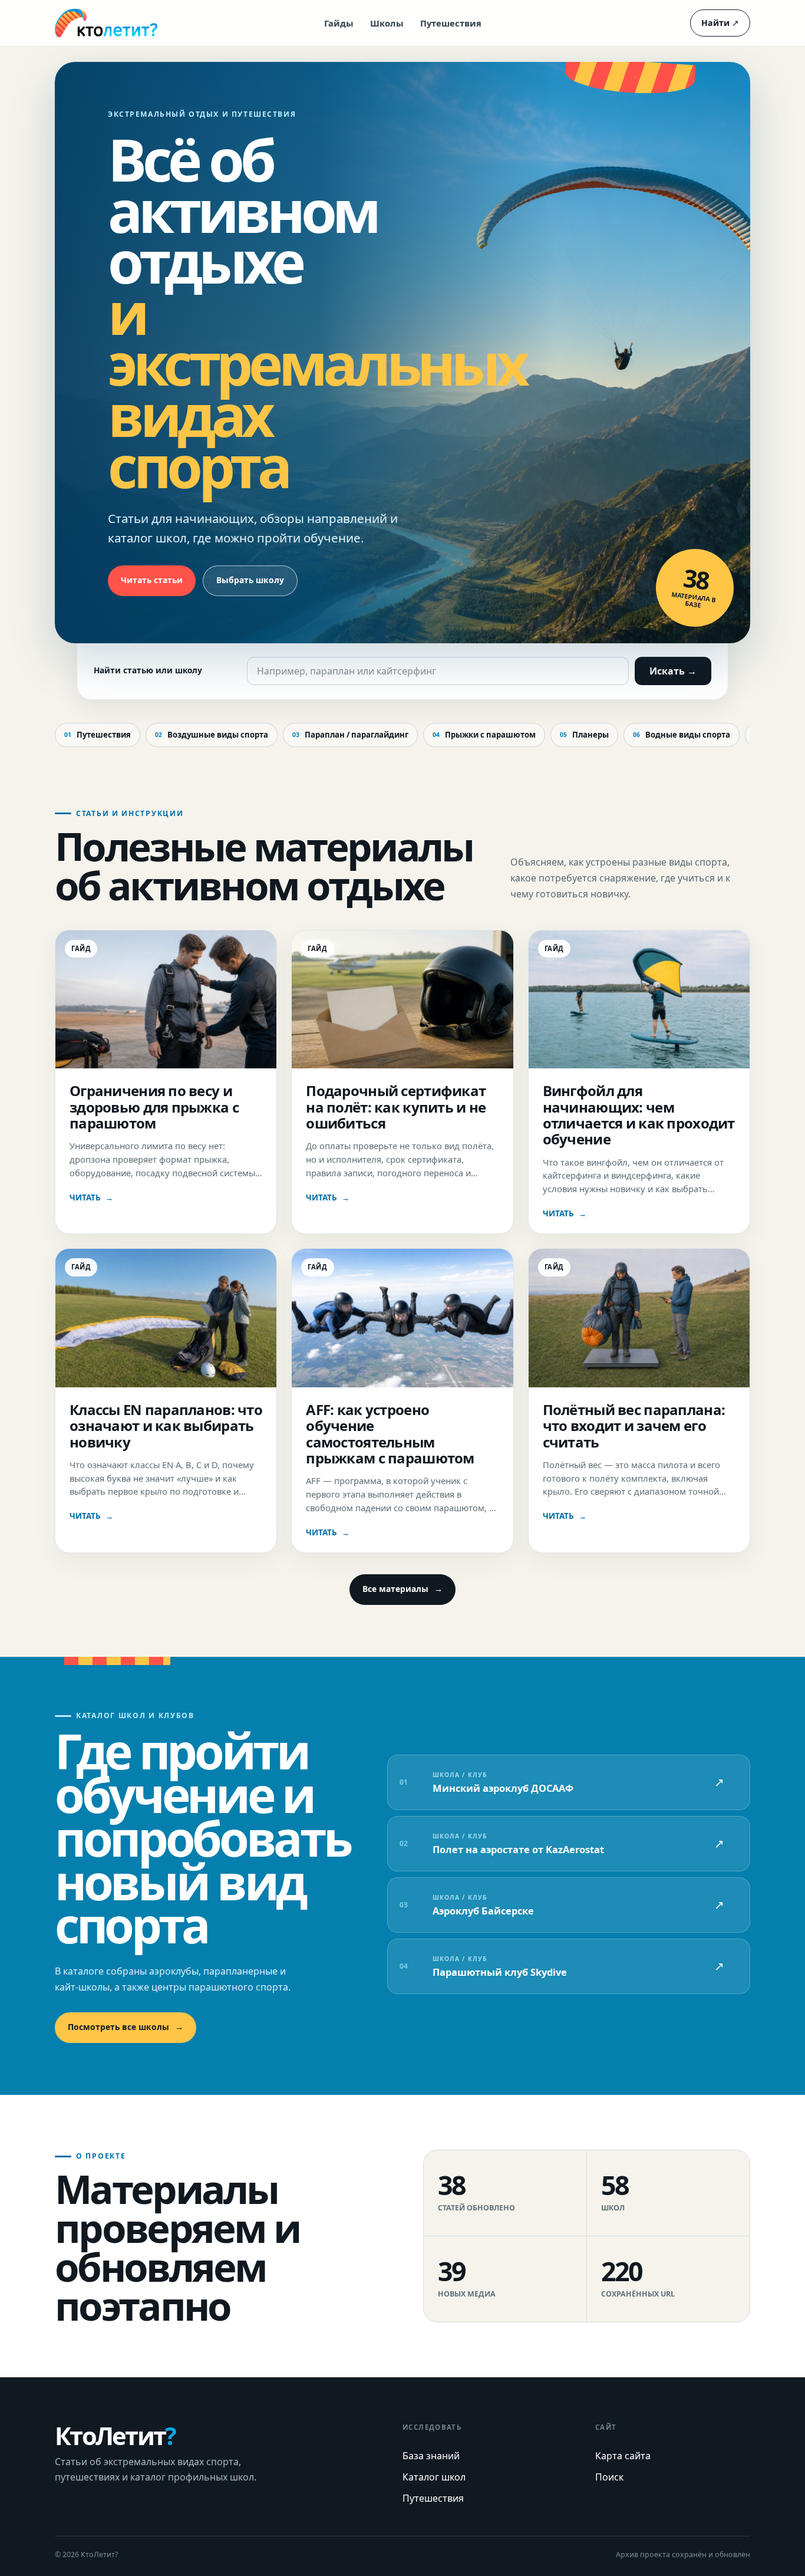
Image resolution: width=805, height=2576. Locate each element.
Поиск (609, 2477)
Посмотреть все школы (126, 2027)
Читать (91, 1197)
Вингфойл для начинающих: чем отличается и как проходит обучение (639, 1115)
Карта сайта (623, 2456)
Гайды (339, 23)
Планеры (584, 735)
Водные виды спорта (682, 735)
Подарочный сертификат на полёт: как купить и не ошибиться (396, 1107)
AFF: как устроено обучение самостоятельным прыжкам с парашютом (390, 1434)
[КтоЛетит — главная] (106, 23)
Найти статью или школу (148, 670)
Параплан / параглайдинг (350, 735)
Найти (720, 23)
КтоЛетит (115, 2436)
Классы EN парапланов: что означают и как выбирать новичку (166, 1426)
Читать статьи (152, 580)
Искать (673, 671)
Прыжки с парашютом (484, 735)
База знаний (431, 2456)
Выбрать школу (250, 580)
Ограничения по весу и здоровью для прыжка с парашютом (154, 1107)
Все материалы (402, 1589)
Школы (387, 23)
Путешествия (451, 23)
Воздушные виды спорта (212, 735)
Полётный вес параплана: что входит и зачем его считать (634, 1426)
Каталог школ (434, 2477)
